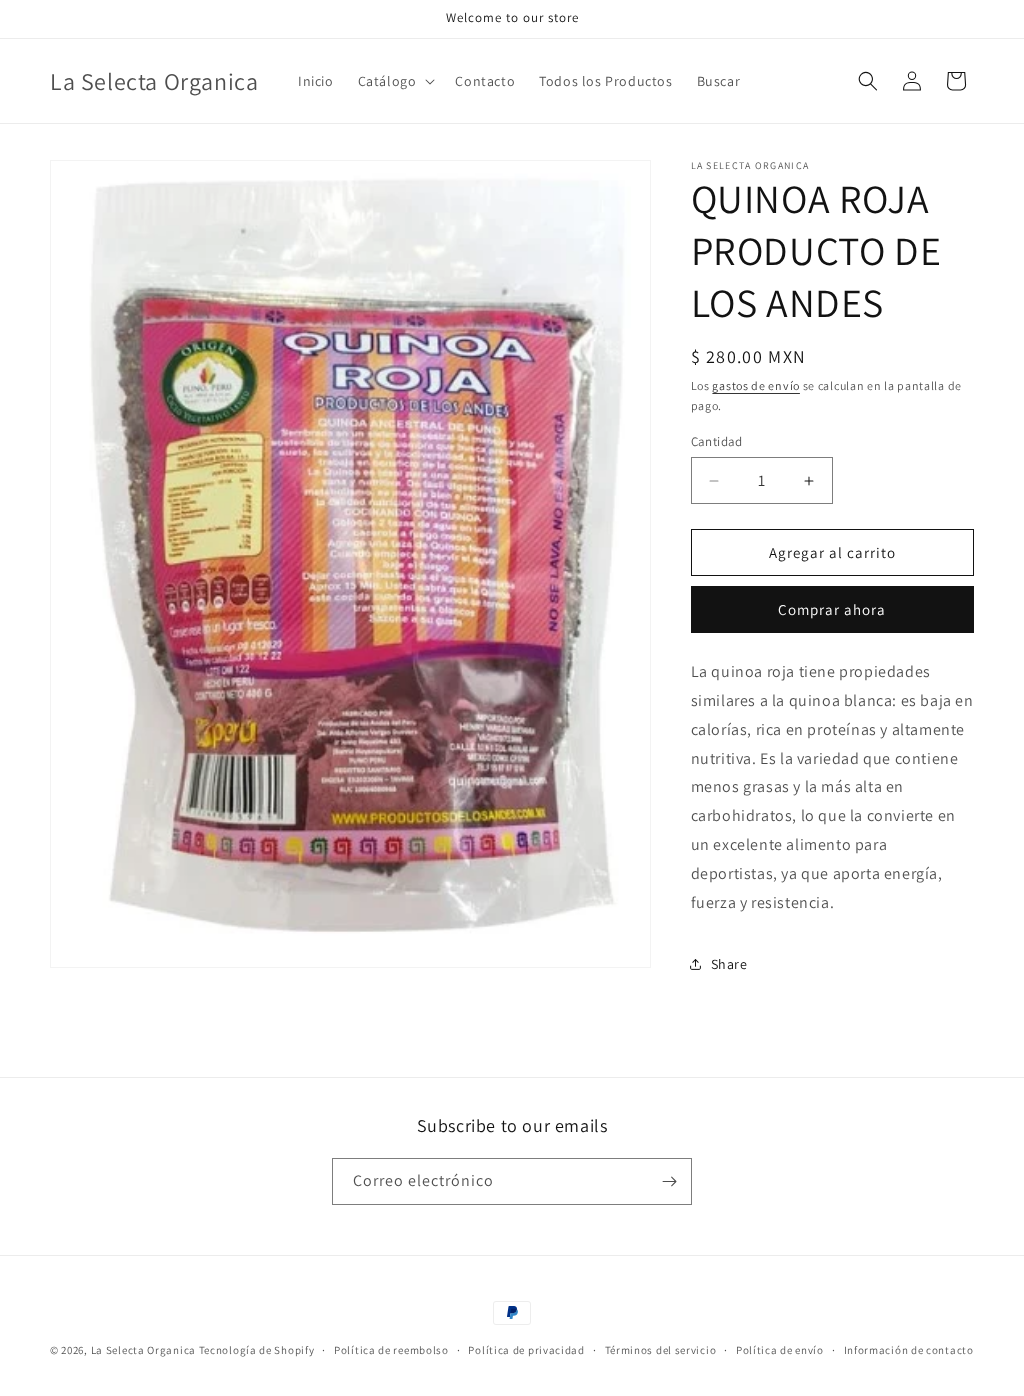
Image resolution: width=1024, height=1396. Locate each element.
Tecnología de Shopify (257, 1350)
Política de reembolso (391, 1350)
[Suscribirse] (669, 1181)
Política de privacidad (526, 1350)
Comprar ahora (832, 609)
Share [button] (729, 964)
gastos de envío (756, 385)
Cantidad (717, 441)
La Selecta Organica (145, 1350)
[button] (395, 81)
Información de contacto (909, 1350)
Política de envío (780, 1350)
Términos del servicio (661, 1350)
